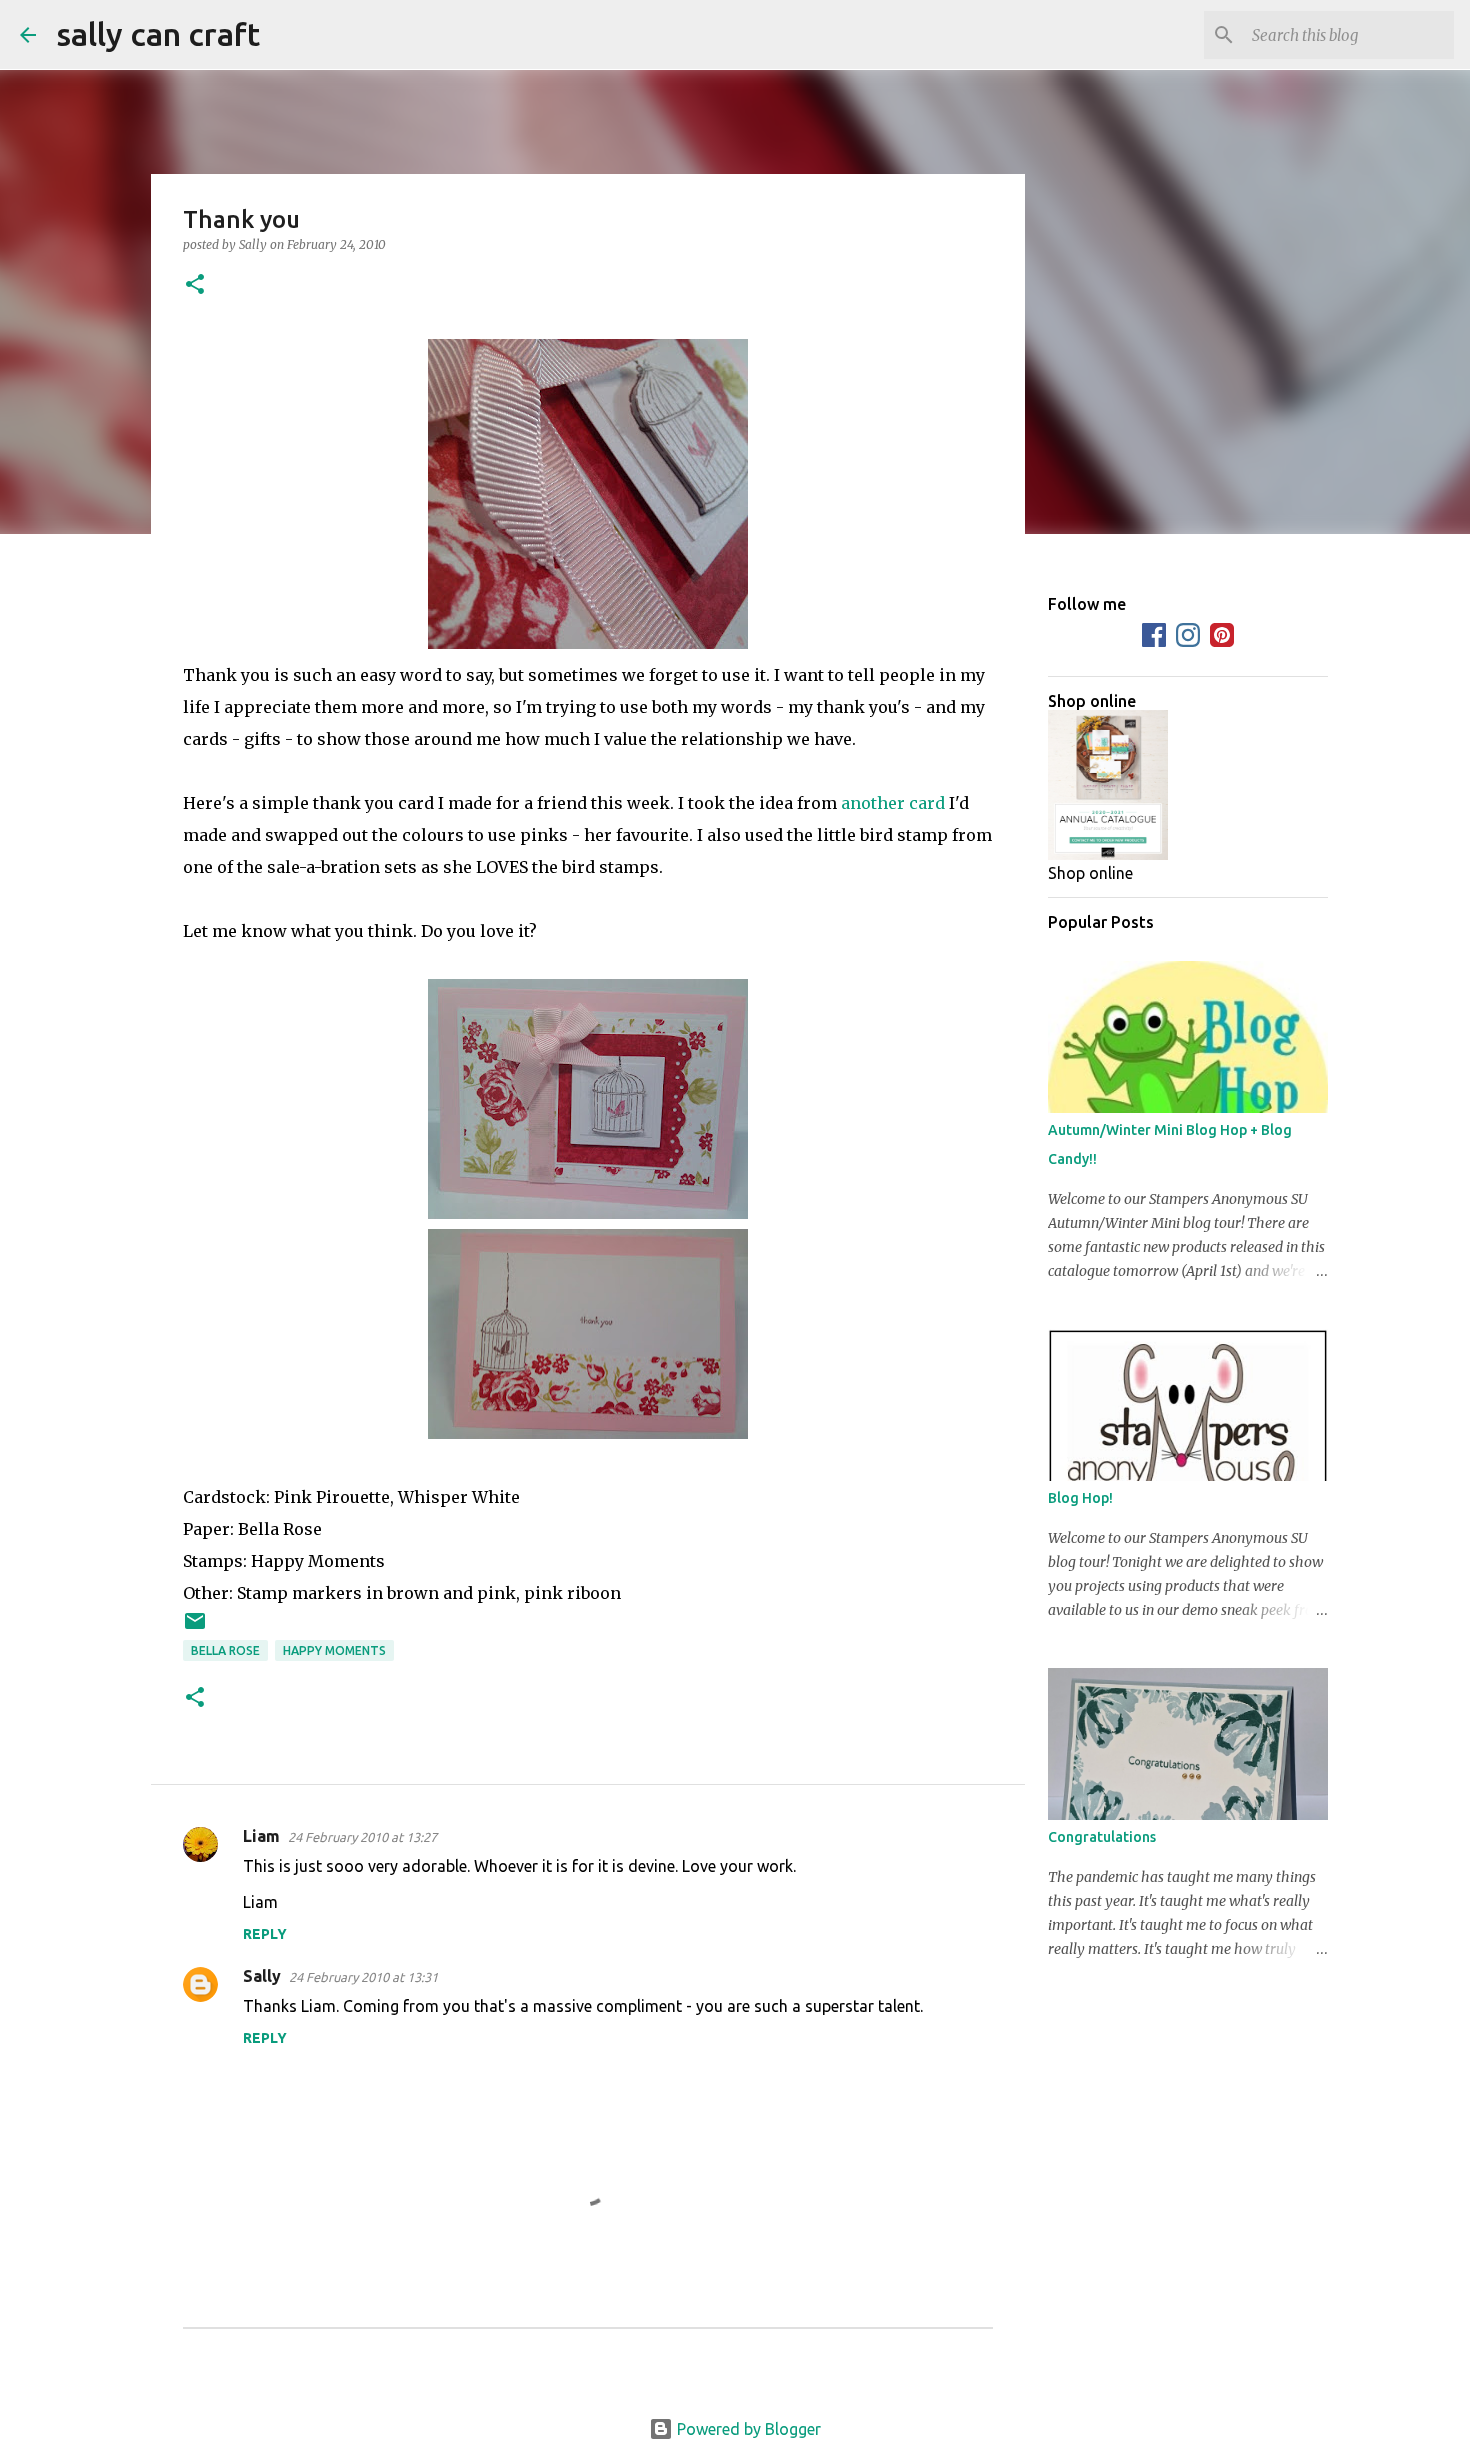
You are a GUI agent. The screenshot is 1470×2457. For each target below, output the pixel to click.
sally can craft (158, 34)
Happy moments (334, 1650)
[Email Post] (195, 1628)
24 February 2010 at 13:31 (363, 1977)
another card (893, 803)
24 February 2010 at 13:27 (362, 1837)
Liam (261, 1836)
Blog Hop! (1080, 1498)
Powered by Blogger (747, 2429)
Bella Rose (225, 1650)
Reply (265, 1934)
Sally (262, 1976)
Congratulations (1102, 1837)
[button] (195, 285)
